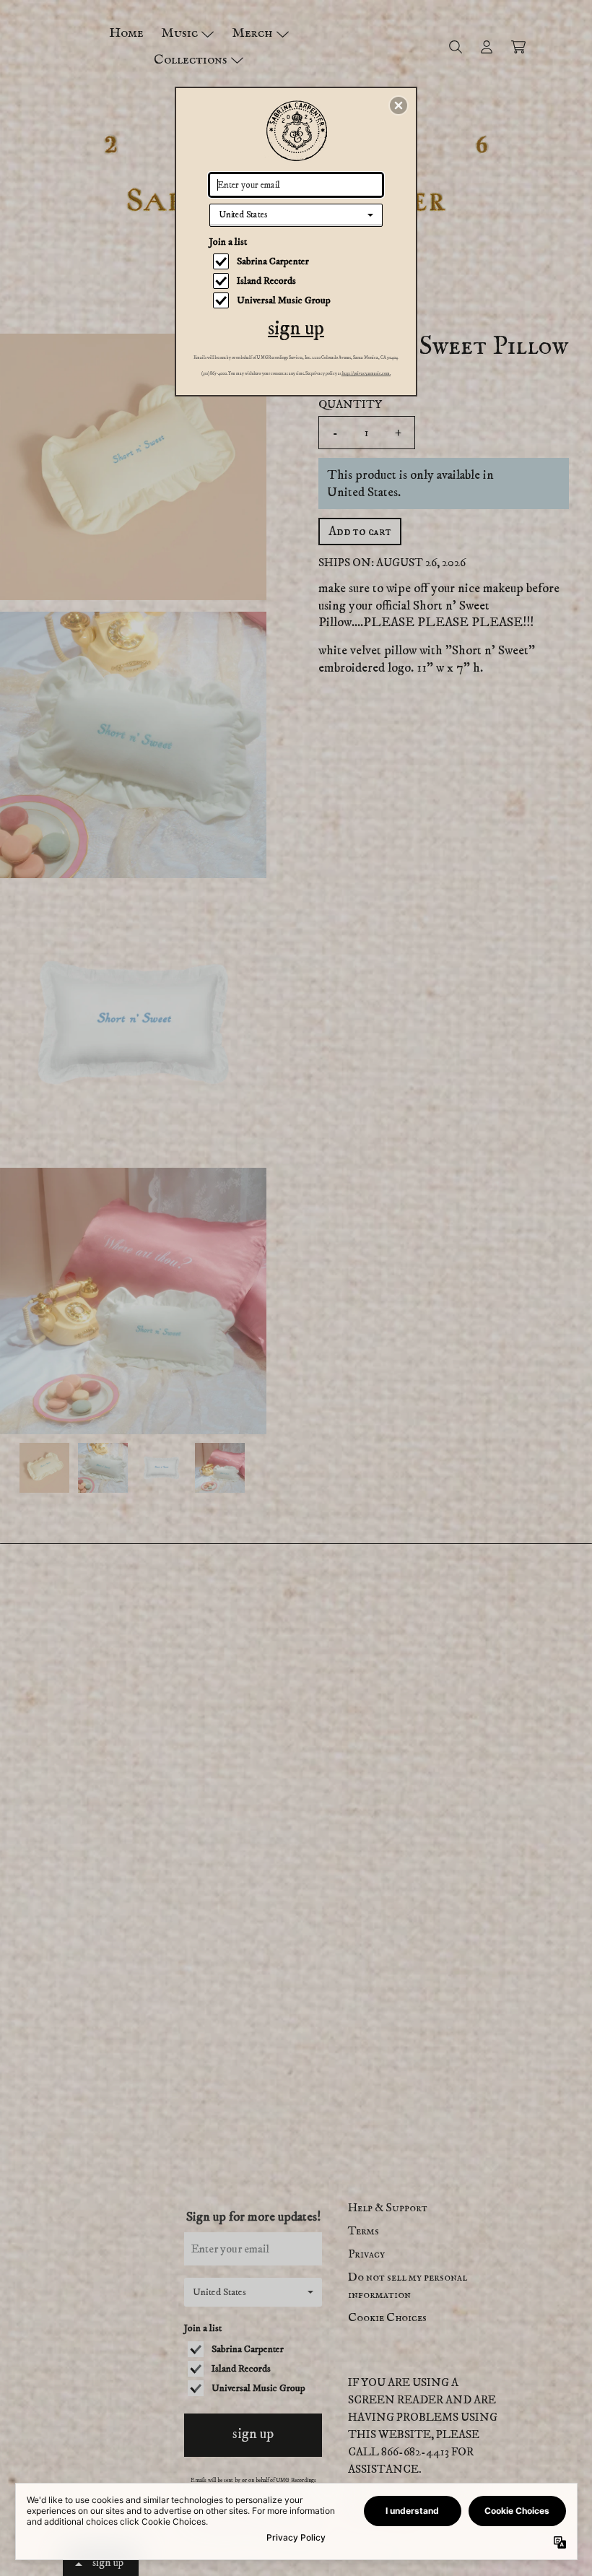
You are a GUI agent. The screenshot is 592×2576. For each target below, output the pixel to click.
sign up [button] (296, 328)
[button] (399, 105)
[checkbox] (298, 261)
